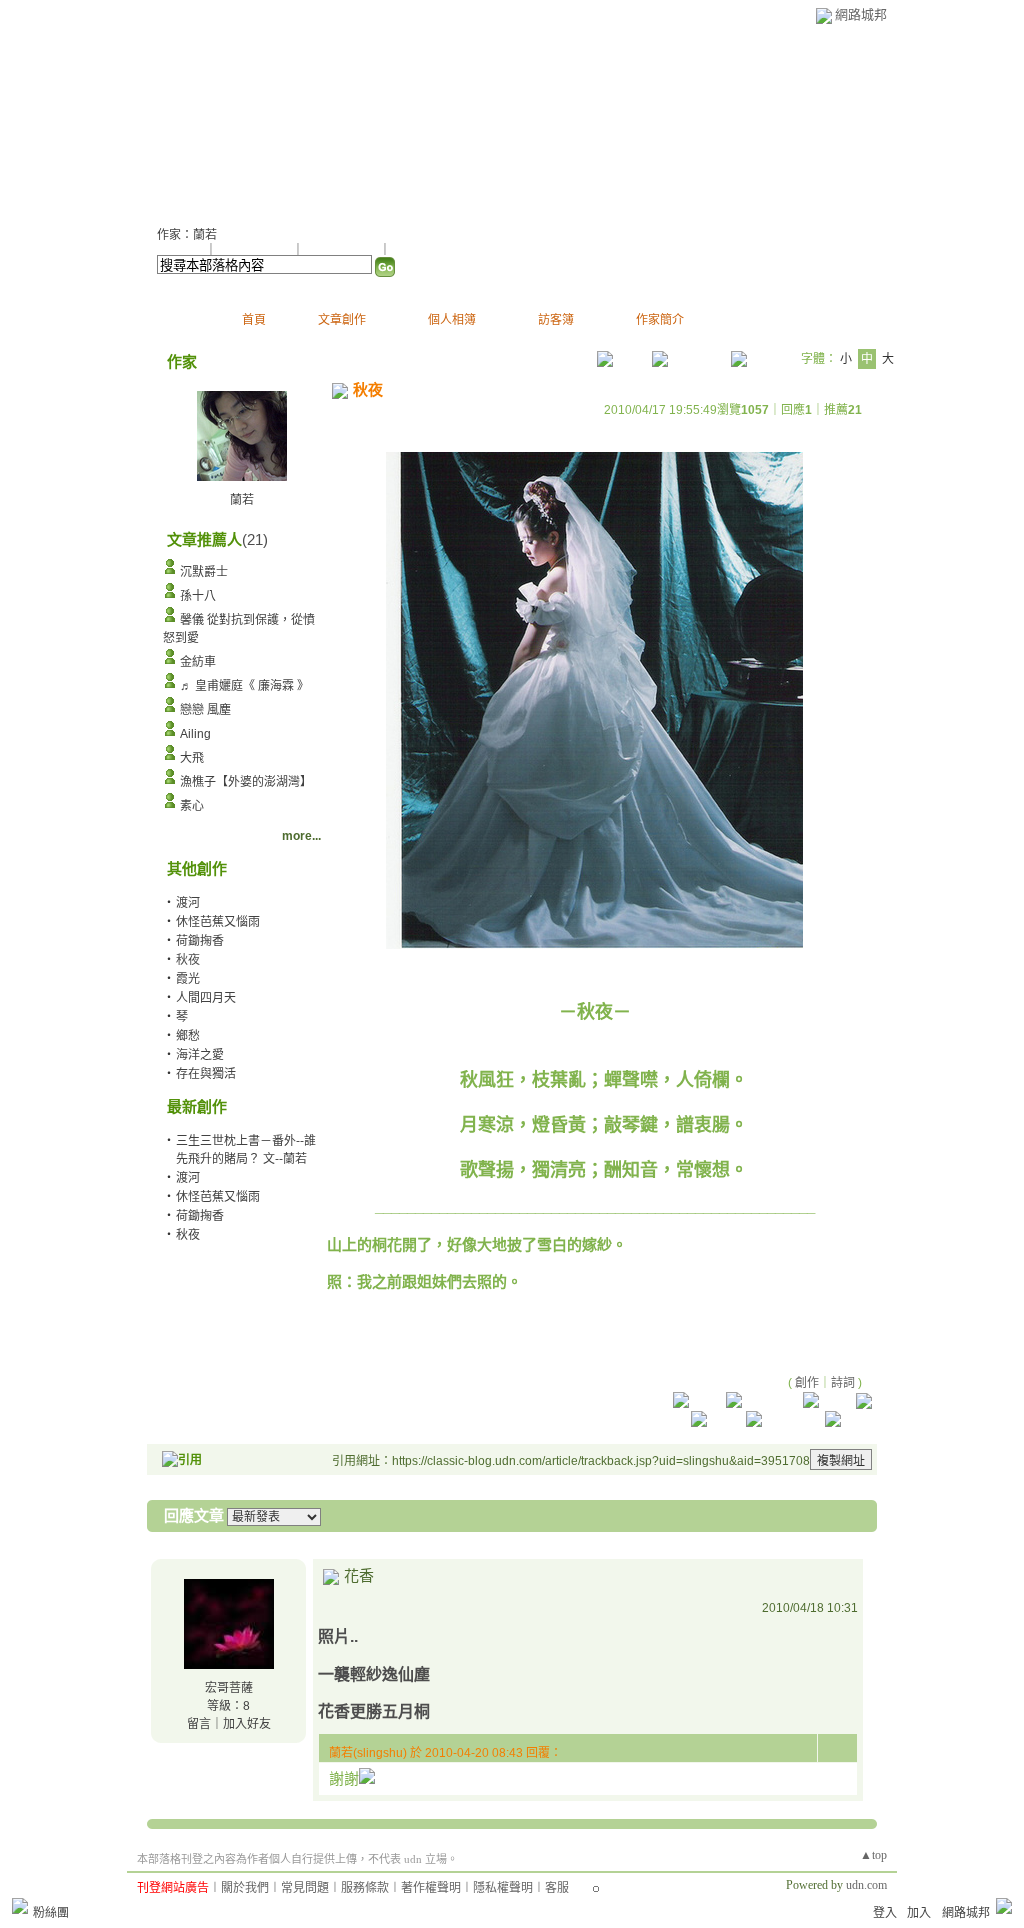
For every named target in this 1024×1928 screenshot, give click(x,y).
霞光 (188, 979)
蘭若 (182, 120)
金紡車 (198, 662)
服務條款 (365, 1888)
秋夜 (188, 1235)
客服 (557, 1888)
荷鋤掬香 (200, 941)
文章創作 (342, 320)
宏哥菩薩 (229, 1688)
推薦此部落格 (256, 250)
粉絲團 (51, 1913)
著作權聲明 (431, 1888)
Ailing (195, 734)
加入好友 (181, 250)
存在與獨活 (206, 1074)
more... (301, 836)
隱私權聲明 (503, 1888)
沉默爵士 (204, 572)
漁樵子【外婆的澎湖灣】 (246, 782)
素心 (192, 806)
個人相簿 (452, 320)
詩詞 (843, 1383)
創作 (807, 1383)
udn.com (866, 1885)
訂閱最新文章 (427, 250)
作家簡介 (660, 320)
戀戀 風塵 (205, 710)
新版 (270, 120)
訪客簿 (556, 320)
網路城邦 (861, 14)
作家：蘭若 (187, 235)
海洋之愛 (200, 1055)
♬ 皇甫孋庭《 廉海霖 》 (244, 686)
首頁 (254, 320)
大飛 (192, 758)
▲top (873, 1855)
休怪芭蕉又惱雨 (218, 922)
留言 (199, 1724)
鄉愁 (188, 1036)
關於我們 (245, 1888)
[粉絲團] (20, 1906)
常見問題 (305, 1888)
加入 (919, 1913)
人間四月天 (206, 998)
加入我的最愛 (343, 250)
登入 (885, 1913)
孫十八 (198, 596)
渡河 (188, 903)
